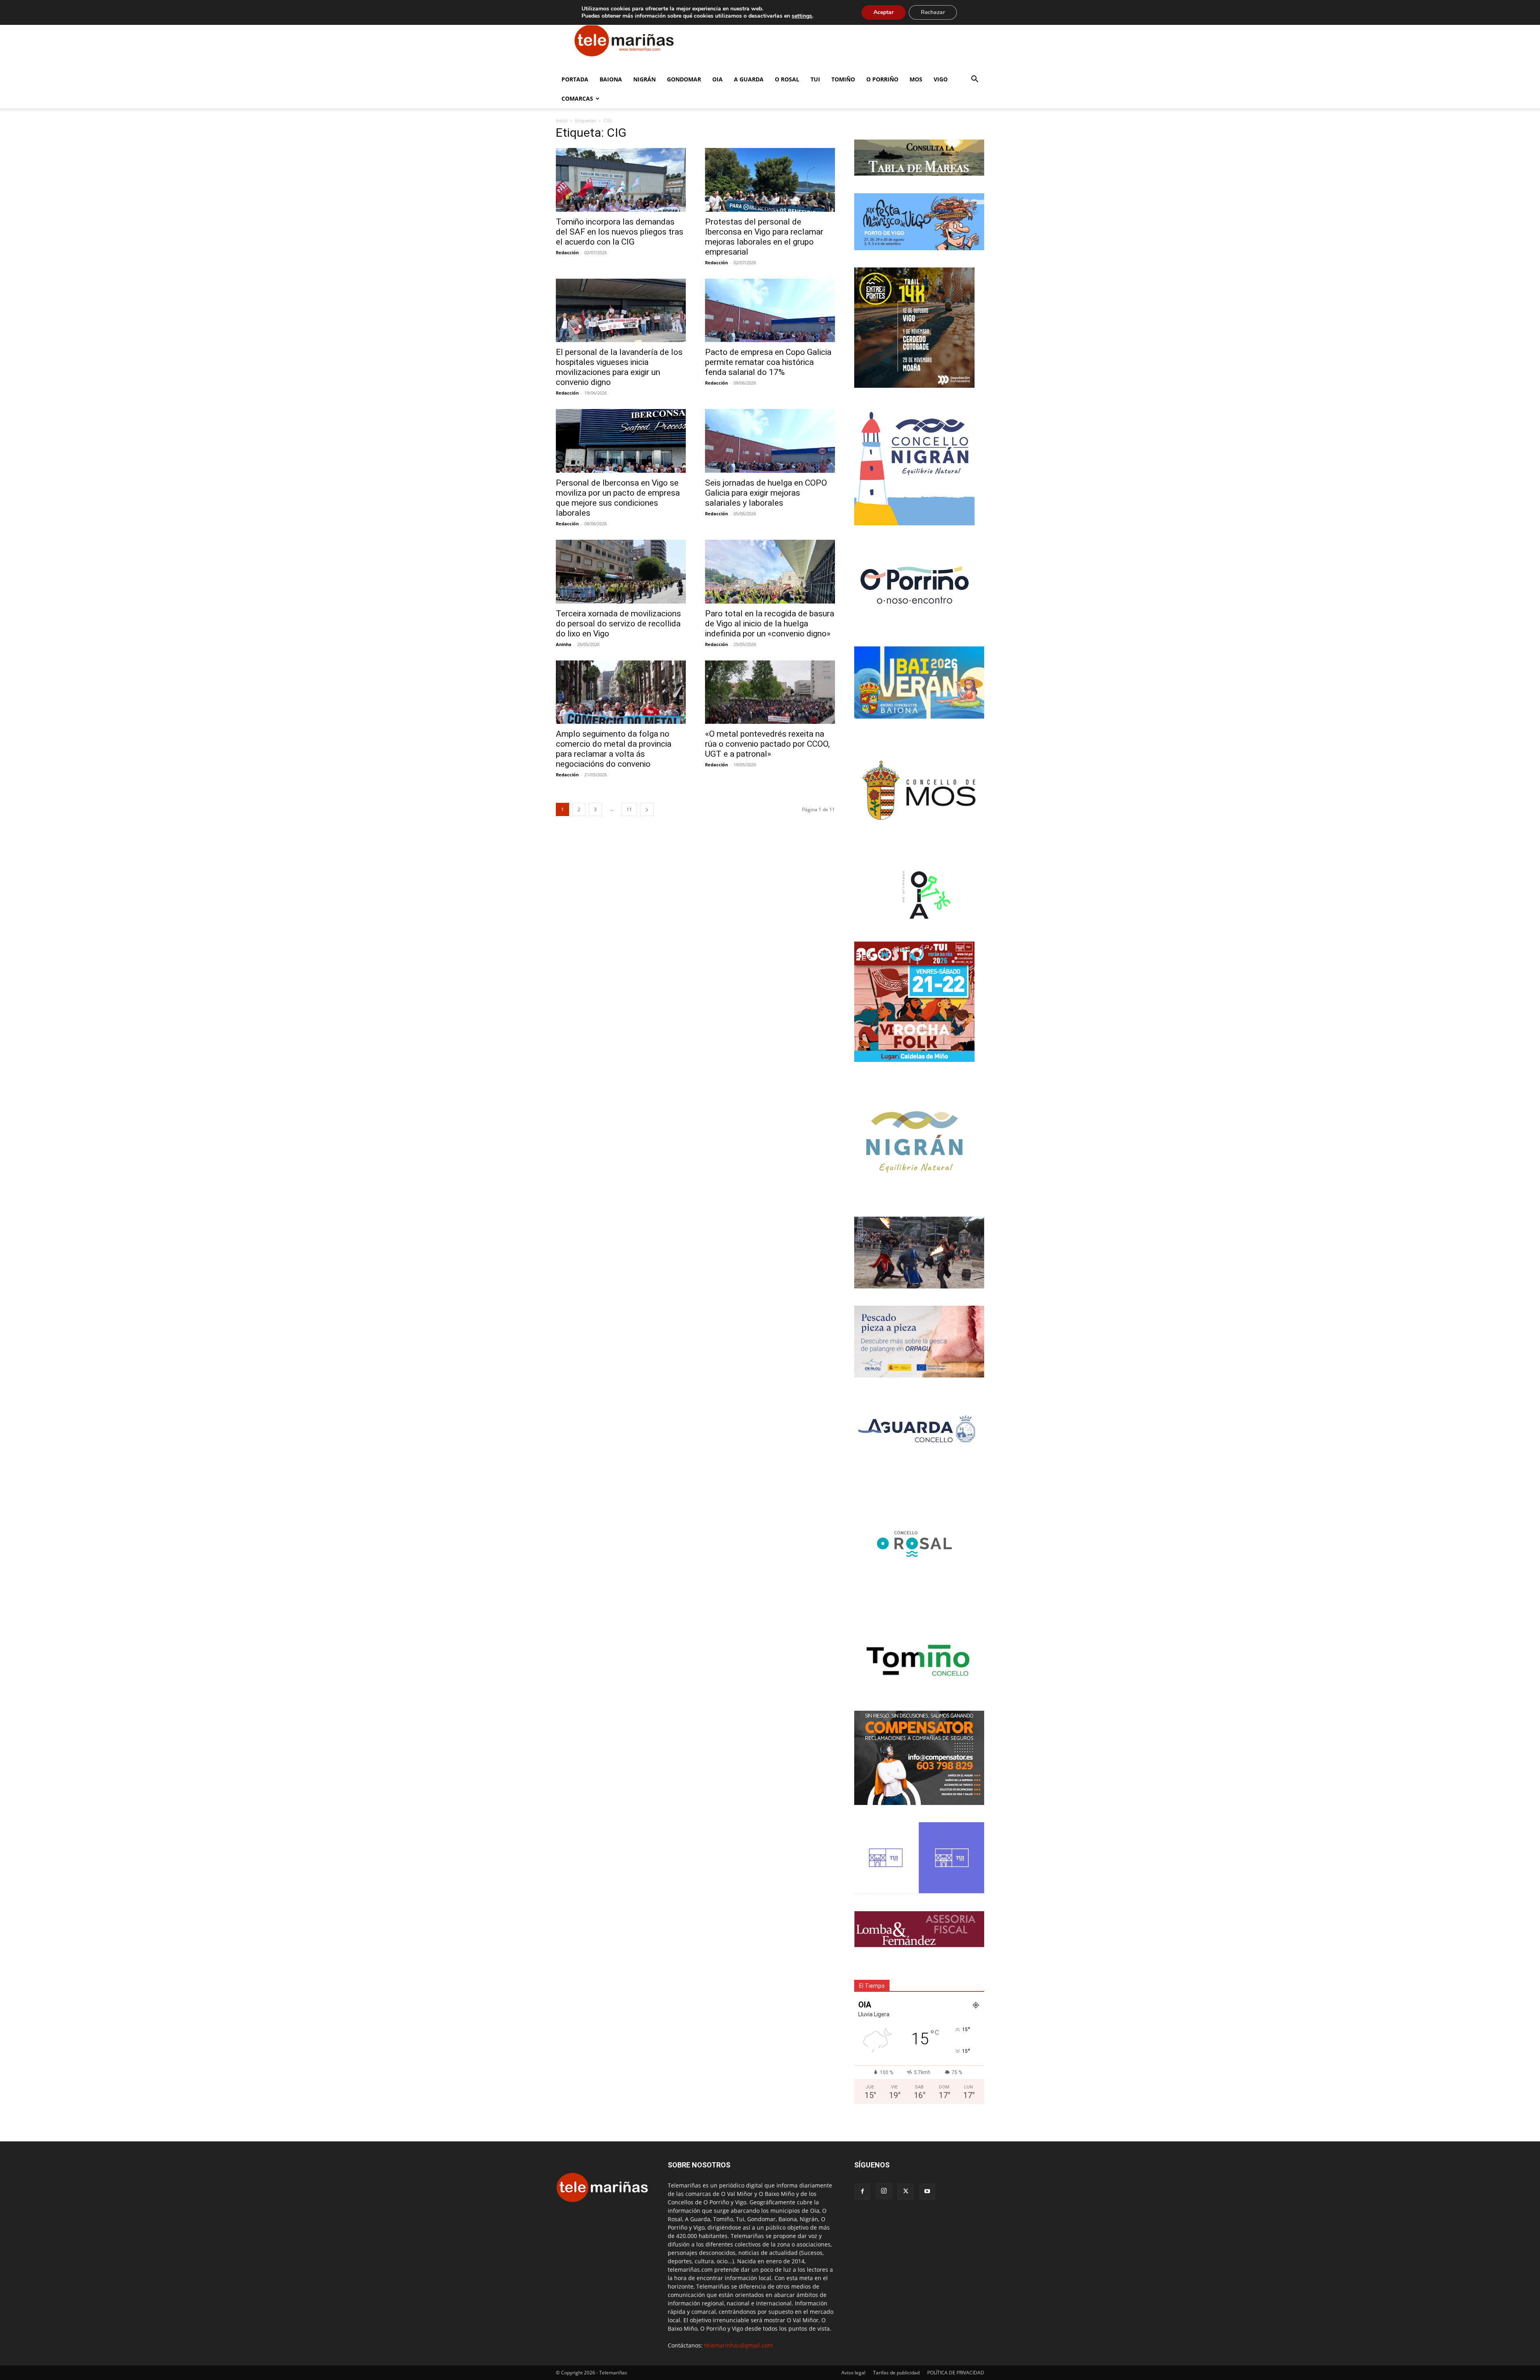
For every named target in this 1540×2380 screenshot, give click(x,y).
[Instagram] (884, 2191)
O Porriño (882, 79)
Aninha (564, 644)
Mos (916, 79)
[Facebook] (862, 2192)
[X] (906, 2192)
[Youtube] (927, 2192)
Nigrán (644, 79)
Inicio (562, 121)
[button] (975, 80)
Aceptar (883, 12)
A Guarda (749, 79)
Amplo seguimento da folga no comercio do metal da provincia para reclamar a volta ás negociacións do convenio (614, 749)
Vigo (941, 79)
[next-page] (647, 809)
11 (629, 809)
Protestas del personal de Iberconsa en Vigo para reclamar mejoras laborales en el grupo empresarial (764, 237)
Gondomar (684, 79)
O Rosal (787, 79)
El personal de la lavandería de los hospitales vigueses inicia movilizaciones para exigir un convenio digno (619, 367)
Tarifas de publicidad (896, 2373)
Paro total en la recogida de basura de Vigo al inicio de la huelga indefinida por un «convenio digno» (770, 624)
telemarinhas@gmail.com (739, 2345)
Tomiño (843, 79)
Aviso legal (853, 2373)
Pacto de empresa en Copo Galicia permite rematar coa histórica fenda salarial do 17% (768, 362)
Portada (575, 79)
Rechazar (933, 12)
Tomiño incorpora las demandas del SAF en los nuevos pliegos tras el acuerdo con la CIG (620, 232)
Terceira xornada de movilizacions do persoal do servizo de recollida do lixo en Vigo (618, 624)
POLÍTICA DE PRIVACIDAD (956, 2373)
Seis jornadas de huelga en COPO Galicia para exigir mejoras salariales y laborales (766, 493)
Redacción (567, 252)
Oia (717, 79)
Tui (815, 79)
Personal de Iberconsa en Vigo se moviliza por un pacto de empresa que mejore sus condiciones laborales (618, 498)
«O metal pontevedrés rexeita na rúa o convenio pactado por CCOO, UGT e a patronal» (767, 744)
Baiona (611, 79)
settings (802, 16)
